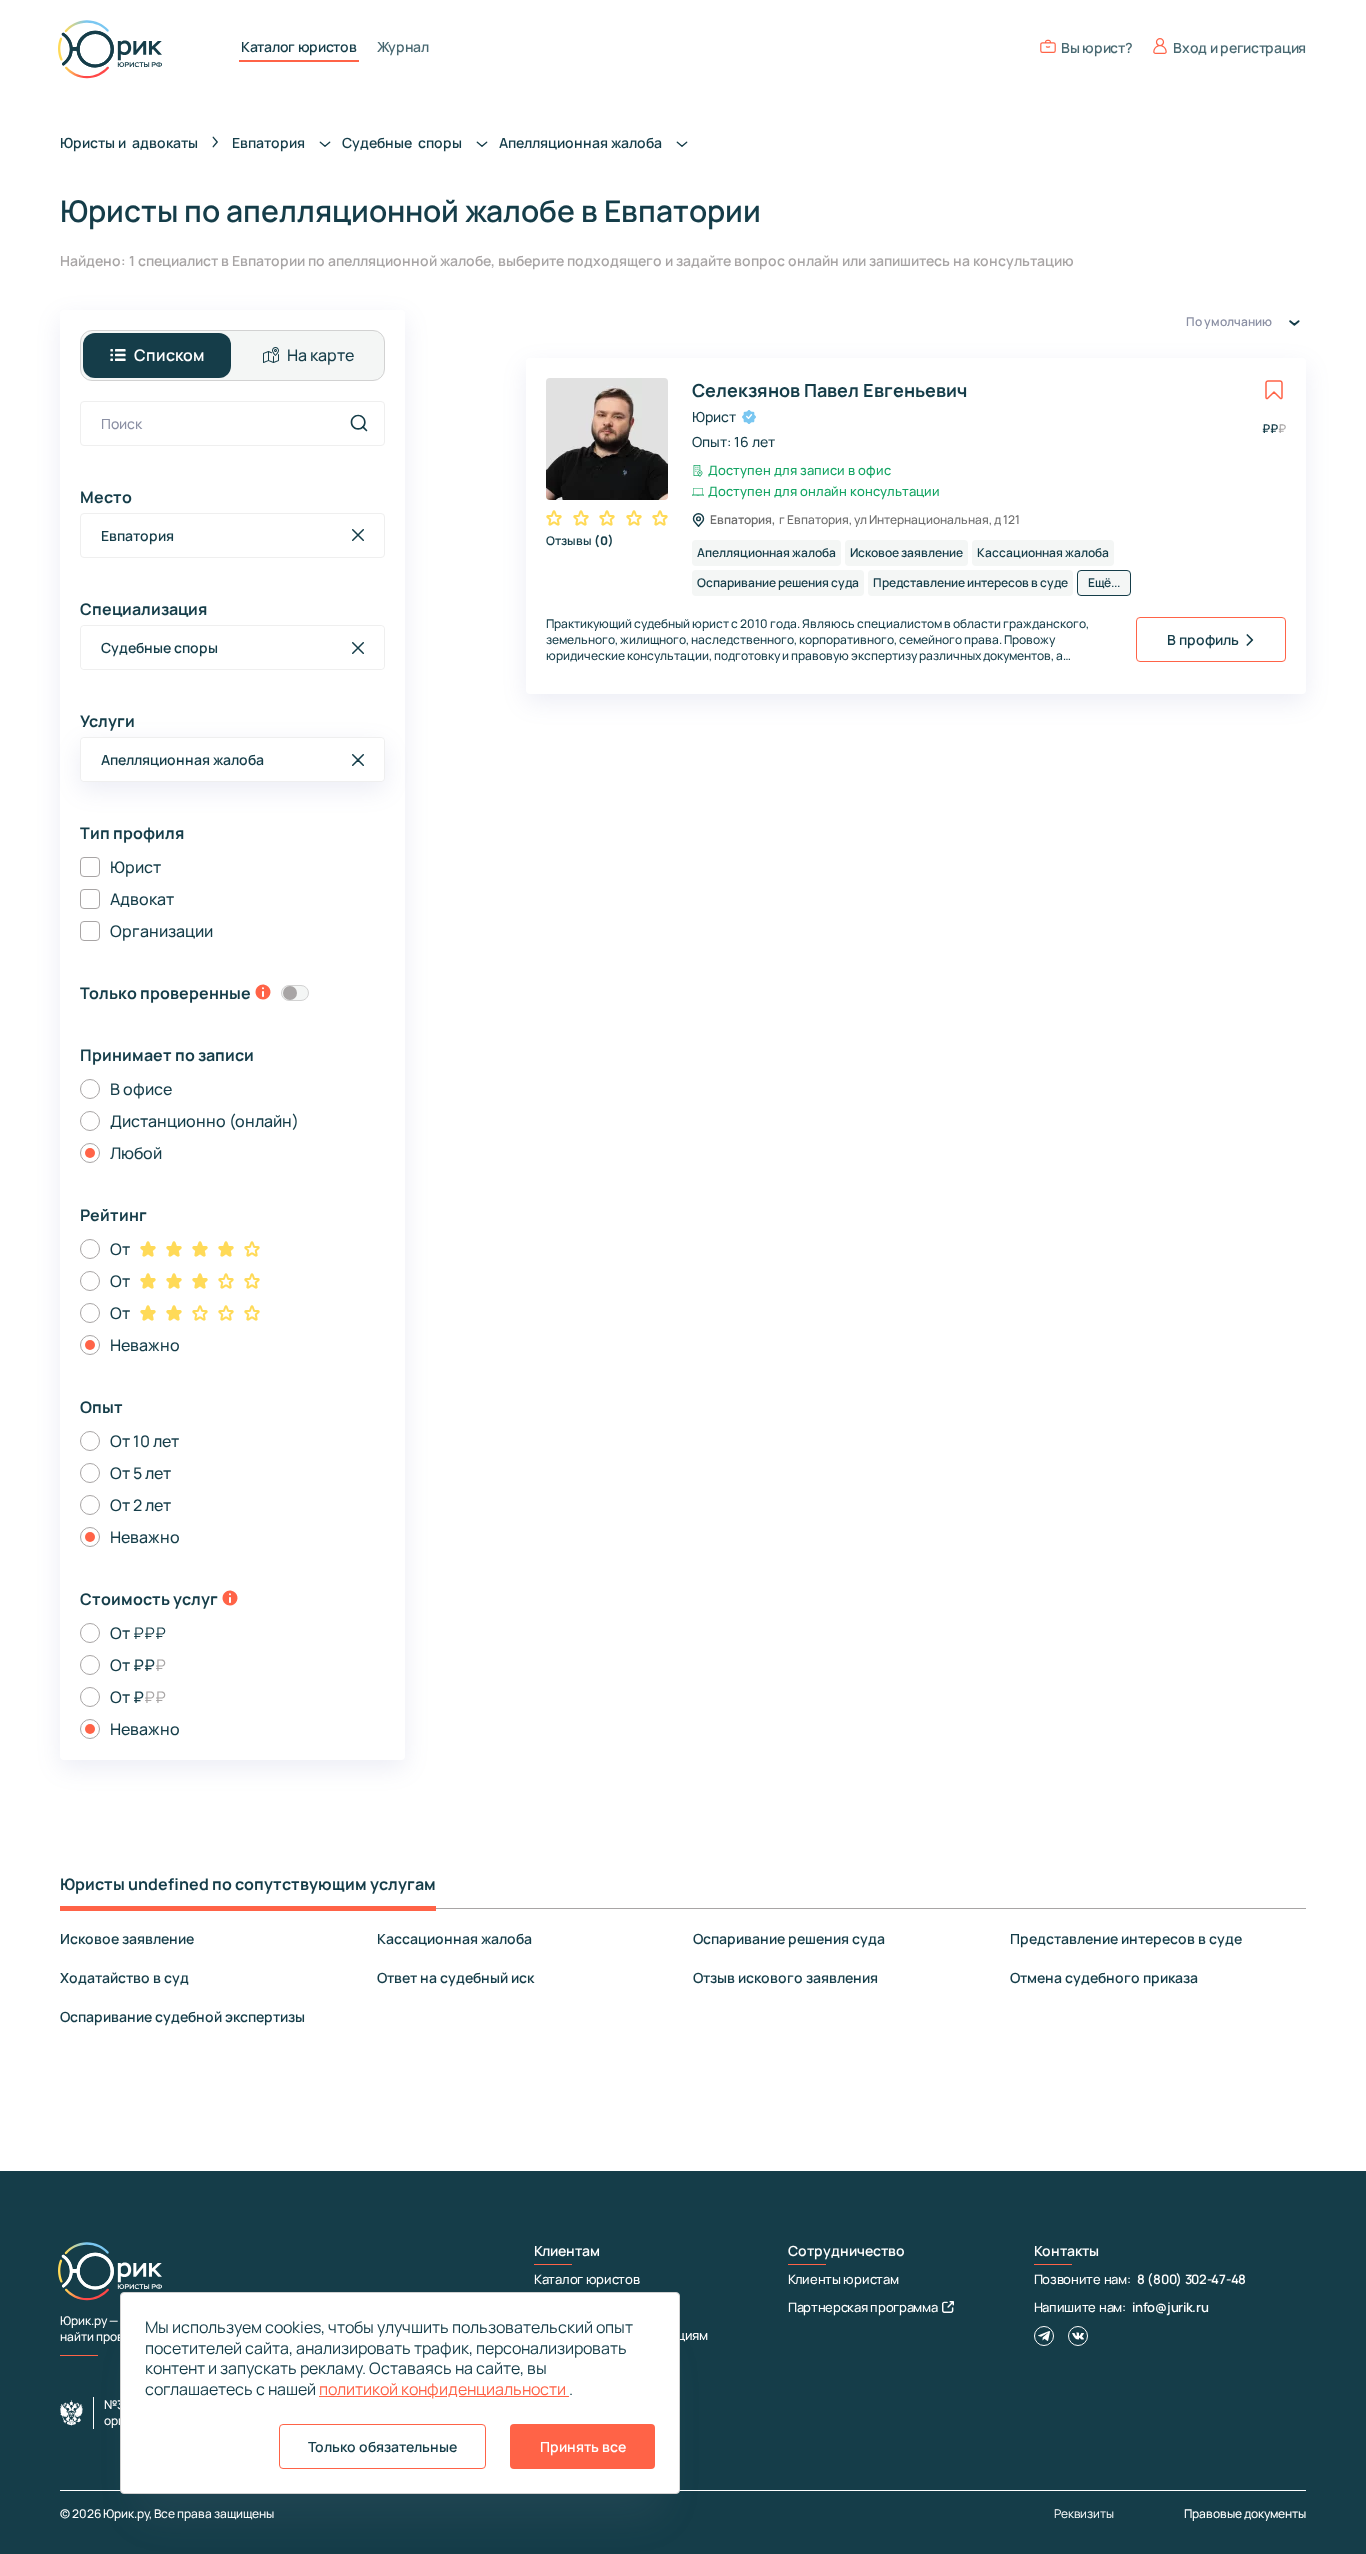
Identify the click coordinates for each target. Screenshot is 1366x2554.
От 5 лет (140, 1473)
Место (106, 497)
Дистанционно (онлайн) (204, 1121)
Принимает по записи (167, 1055)
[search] (359, 423)
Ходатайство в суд (124, 1977)
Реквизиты (1084, 2514)
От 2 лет (140, 1505)
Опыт (101, 1407)
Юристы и (129, 142)
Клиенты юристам (843, 2279)
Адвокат (142, 899)
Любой (136, 1153)
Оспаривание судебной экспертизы (182, 2016)
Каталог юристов (299, 47)
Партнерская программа (863, 2307)
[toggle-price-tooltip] (230, 1600)
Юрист (135, 867)
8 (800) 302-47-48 (1191, 2279)
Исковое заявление (127, 1938)
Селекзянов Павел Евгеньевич (829, 390)
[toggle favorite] (1274, 390)
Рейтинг (113, 1215)
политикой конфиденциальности (444, 2389)
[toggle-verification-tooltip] (263, 994)
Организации (161, 931)
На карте (320, 355)
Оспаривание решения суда (789, 1938)
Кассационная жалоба (454, 1938)
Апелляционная (582, 142)
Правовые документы (1245, 2513)
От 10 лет (144, 1441)
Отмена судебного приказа (1104, 1977)
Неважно (145, 1345)
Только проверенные (165, 993)
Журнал (403, 47)
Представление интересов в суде (1126, 1938)
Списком (169, 355)
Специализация (143, 609)
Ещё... (1104, 582)
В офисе (141, 1089)
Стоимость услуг (149, 1599)
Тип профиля (132, 833)
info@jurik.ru (1170, 2307)
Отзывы (580, 540)
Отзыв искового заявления (785, 1977)
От (120, 1249)
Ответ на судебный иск (455, 1977)
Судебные (403, 142)
